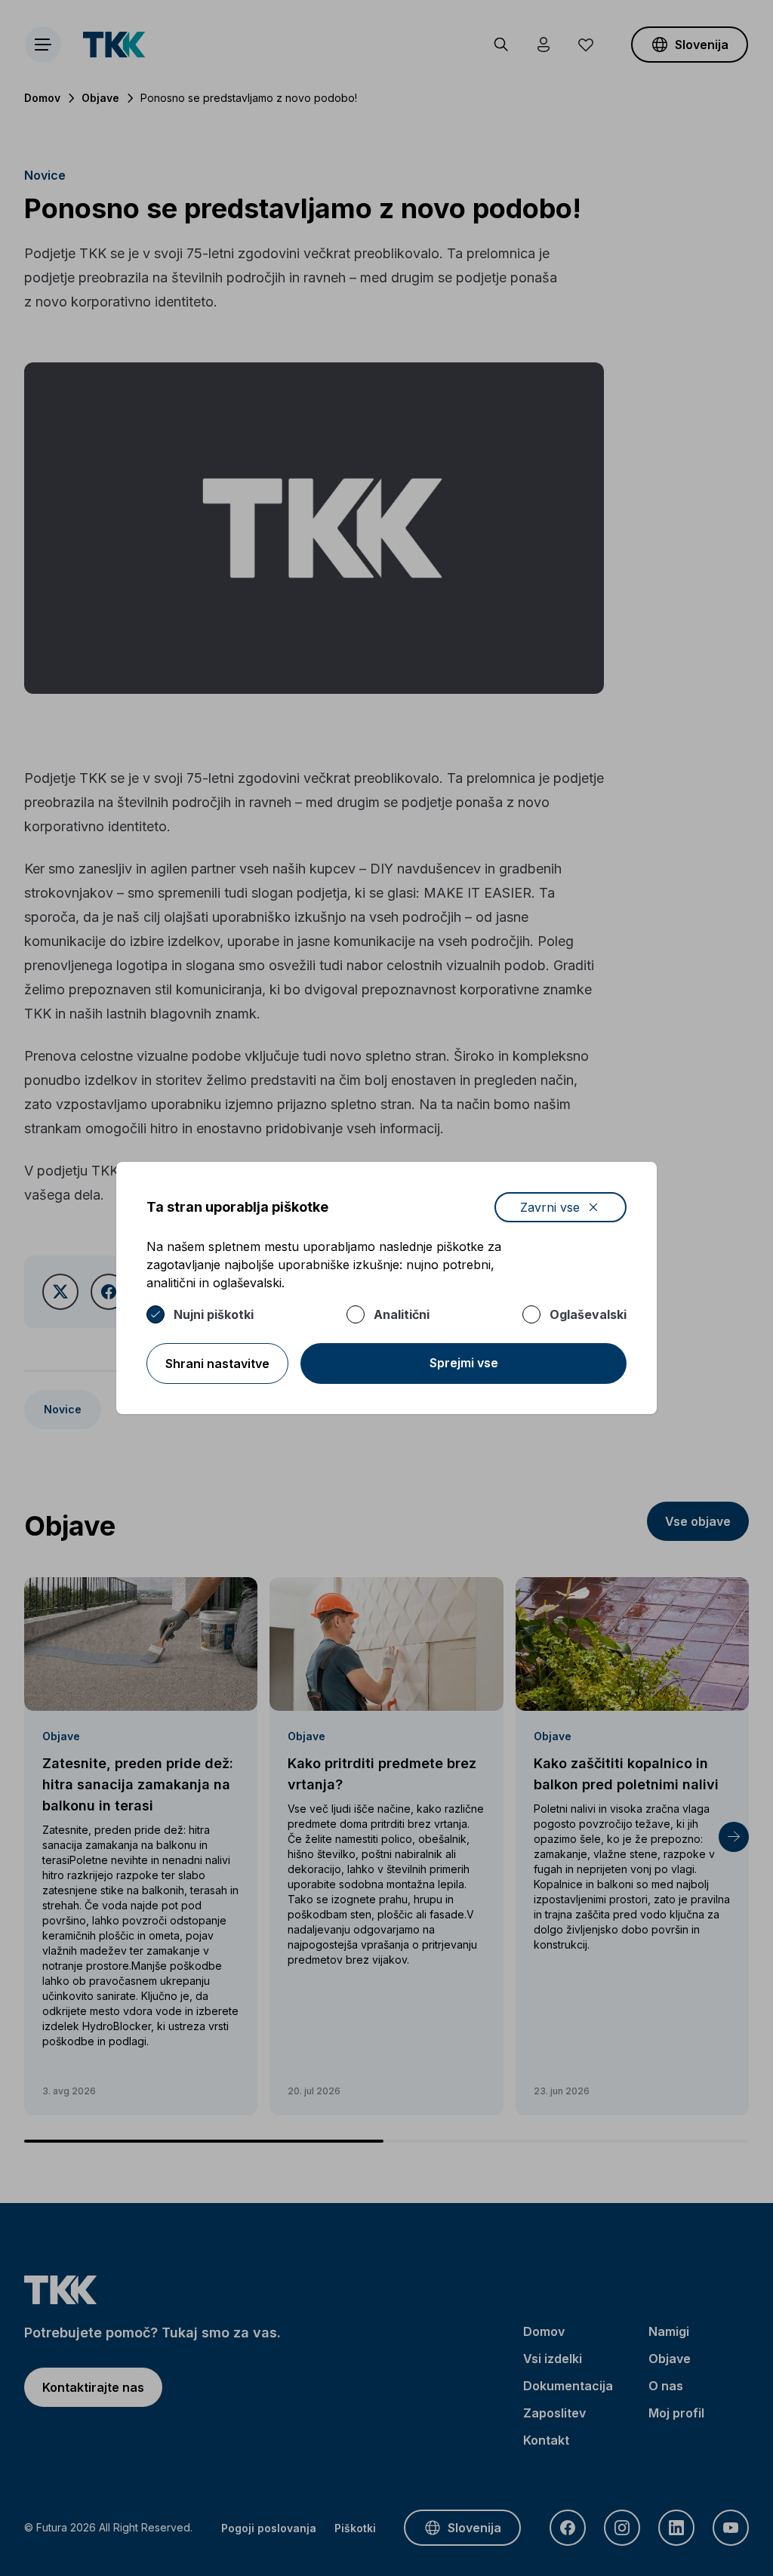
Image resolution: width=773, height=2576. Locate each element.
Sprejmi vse (464, 1363)
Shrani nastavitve (217, 1363)
